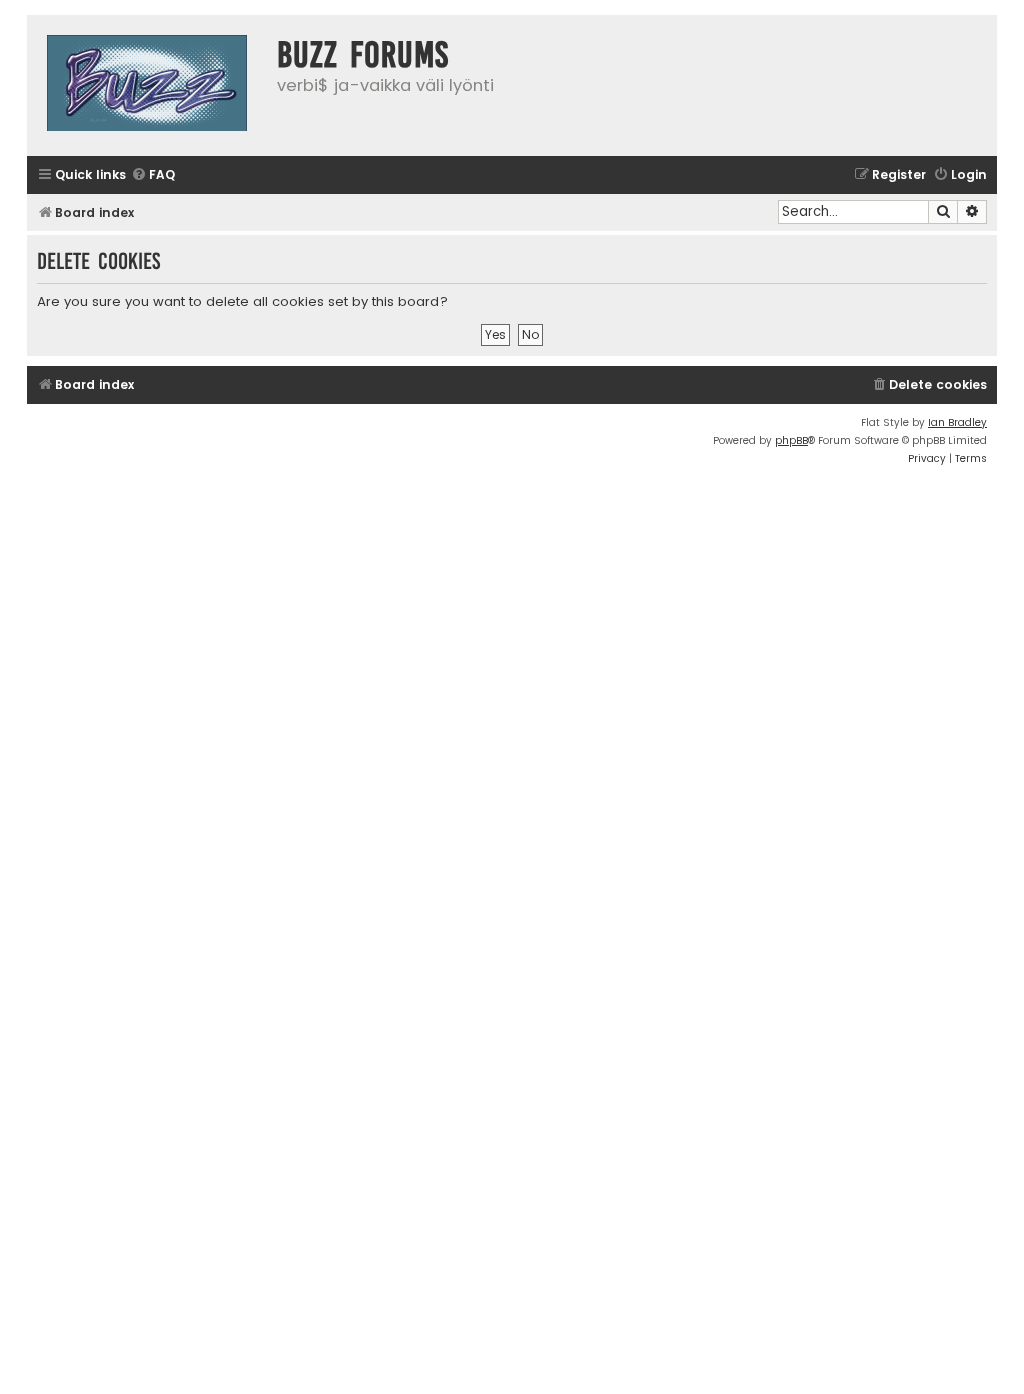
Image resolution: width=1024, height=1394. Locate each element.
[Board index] (147, 85)
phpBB (791, 440)
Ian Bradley (957, 422)
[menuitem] (153, 175)
